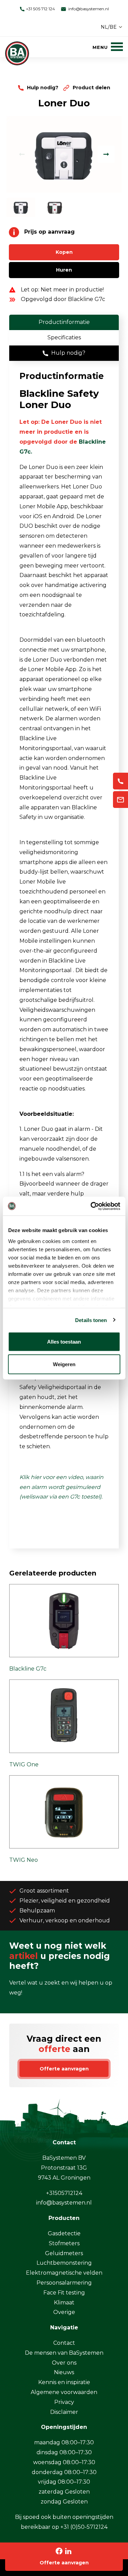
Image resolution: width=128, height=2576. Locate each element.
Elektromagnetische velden (64, 2273)
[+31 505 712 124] (120, 781)
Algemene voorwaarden (64, 2392)
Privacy (64, 2402)
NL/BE (109, 27)
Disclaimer (64, 2412)
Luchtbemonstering (64, 2263)
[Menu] (108, 47)
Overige (64, 2312)
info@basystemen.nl (88, 9)
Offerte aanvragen (64, 2563)
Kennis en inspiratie (64, 2382)
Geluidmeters (64, 2253)
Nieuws (64, 2372)
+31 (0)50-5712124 (84, 2527)
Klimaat (64, 2303)
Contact (64, 2343)
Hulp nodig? (43, 88)
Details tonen (91, 1320)
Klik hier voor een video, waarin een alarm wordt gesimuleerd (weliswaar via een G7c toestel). (62, 1487)
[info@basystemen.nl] (120, 800)
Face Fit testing (64, 2293)
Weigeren (64, 1364)
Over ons (64, 2363)
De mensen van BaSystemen (64, 2353)
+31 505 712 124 (40, 9)
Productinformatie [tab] (64, 322)
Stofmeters (64, 2243)
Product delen (91, 88)
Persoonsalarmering (64, 2283)
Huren (64, 270)
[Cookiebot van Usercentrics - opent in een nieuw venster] (91, 1206)
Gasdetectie (64, 2233)
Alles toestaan (64, 1342)
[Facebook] (59, 2551)
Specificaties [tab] (64, 337)
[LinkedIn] (68, 2551)
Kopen (64, 252)
